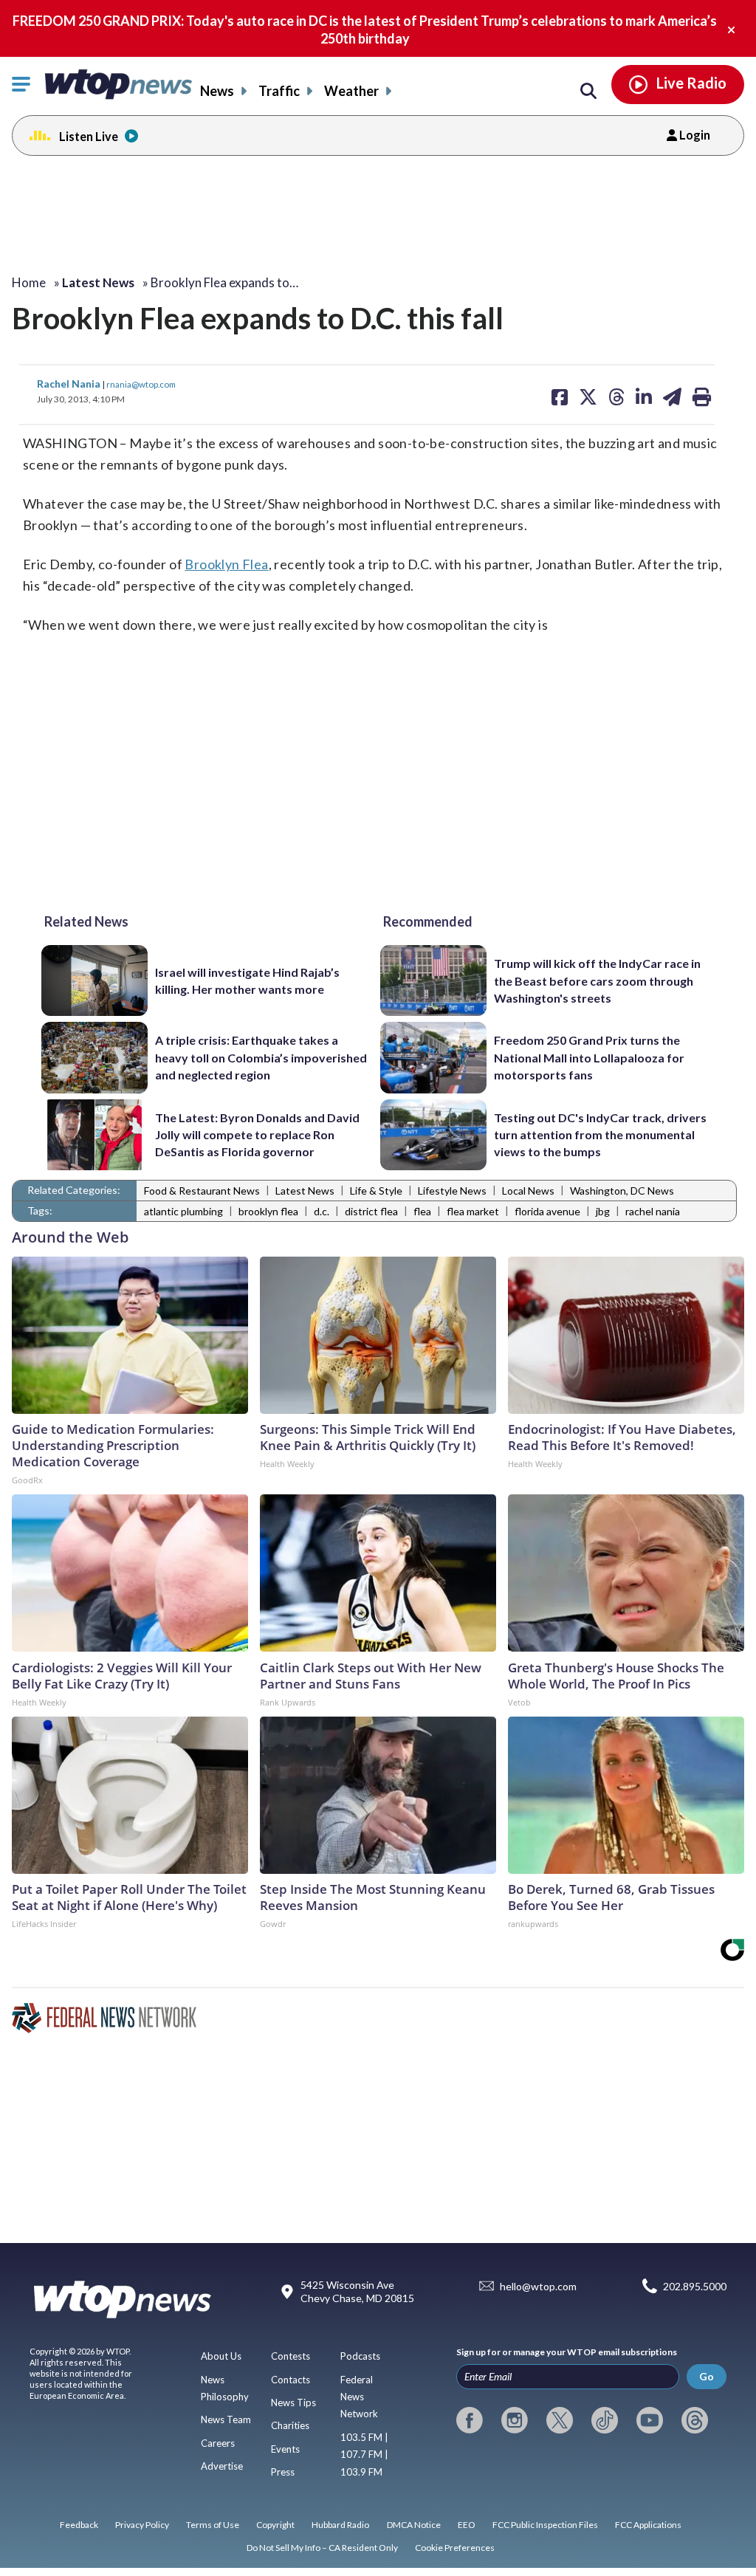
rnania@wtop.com (141, 384)
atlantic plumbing (183, 1211)
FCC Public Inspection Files (545, 2525)
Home (29, 282)
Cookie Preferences (455, 2548)
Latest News (305, 1191)
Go (707, 2376)
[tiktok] (605, 2420)
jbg (603, 1211)
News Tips (293, 2402)
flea (422, 1211)
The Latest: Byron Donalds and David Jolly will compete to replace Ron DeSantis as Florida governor (257, 1135)
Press (283, 2472)
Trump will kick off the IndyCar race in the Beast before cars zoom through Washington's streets (597, 980)
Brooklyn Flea (226, 564)
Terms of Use (213, 2525)
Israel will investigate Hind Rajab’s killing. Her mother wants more (247, 980)
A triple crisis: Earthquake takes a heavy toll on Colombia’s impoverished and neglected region (261, 1057)
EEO (467, 2525)
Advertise (222, 2466)
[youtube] (650, 2420)
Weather (351, 91)
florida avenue (547, 1211)
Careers (218, 2443)
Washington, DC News (622, 1191)
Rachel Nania (70, 384)
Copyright (275, 2525)
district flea (371, 1211)
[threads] (695, 2420)
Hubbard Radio (340, 2525)
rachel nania (653, 1211)
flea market (473, 1211)
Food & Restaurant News (202, 1191)
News (217, 91)
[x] (560, 2420)
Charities (290, 2425)
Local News (528, 1191)
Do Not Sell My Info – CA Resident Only (322, 2548)
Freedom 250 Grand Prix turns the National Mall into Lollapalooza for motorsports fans (589, 1057)
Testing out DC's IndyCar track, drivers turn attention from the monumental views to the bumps (600, 1135)
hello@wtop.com (538, 2286)
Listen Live (89, 136)
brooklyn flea (268, 1211)
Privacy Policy (142, 2525)
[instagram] (515, 2420)
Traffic (279, 91)
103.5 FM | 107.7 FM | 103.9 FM (364, 2455)
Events (285, 2449)
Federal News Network (359, 2397)
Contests (291, 2356)
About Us (221, 2356)
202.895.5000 (695, 2286)
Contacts (291, 2380)
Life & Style (376, 1191)
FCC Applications (648, 2525)
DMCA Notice (414, 2525)
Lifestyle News (452, 1191)
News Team (226, 2419)
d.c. (322, 1211)
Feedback (79, 2525)
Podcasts (360, 2356)
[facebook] (470, 2420)
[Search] (588, 92)
